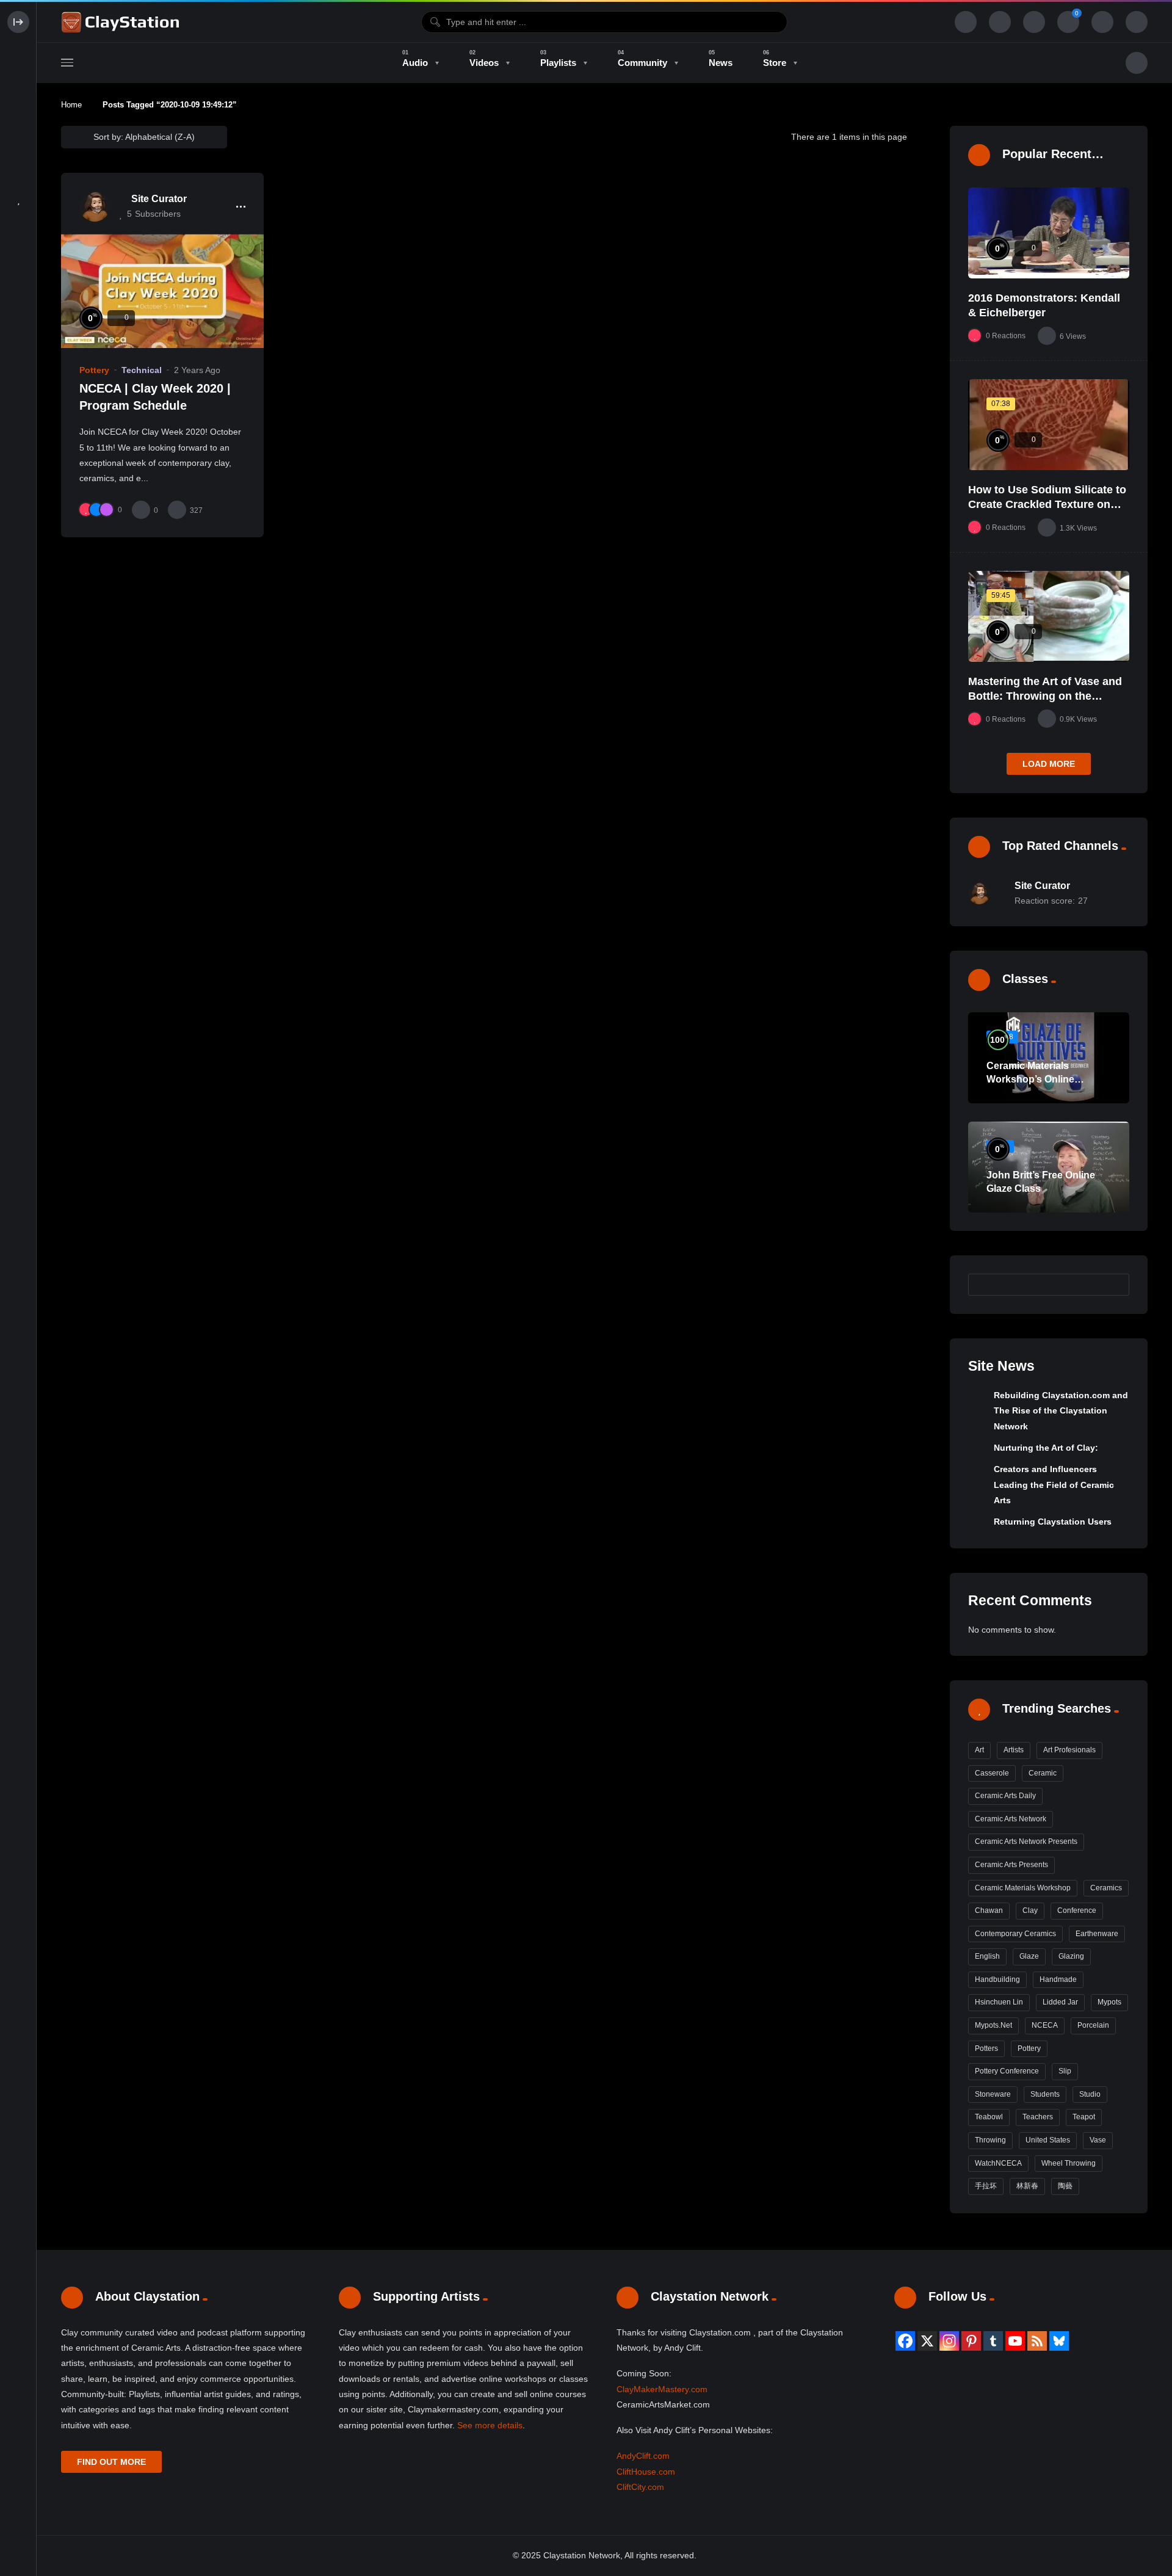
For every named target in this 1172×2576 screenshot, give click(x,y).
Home (71, 105)
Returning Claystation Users (1053, 1522)
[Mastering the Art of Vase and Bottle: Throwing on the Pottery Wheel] (1049, 616)
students (1045, 2094)
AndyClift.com (643, 2456)
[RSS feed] (1037, 2341)
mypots (1109, 2002)
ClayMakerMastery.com (662, 2389)
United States (1048, 2140)
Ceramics (1106, 1888)
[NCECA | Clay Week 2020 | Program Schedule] (162, 291)
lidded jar (1060, 2002)
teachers (1038, 2117)
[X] (927, 2341)
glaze (1029, 1956)
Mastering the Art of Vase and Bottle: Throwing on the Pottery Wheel (1045, 696)
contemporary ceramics (1015, 1934)
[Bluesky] (1059, 2341)
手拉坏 (986, 2186)
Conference (1077, 1910)
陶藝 (1065, 2186)
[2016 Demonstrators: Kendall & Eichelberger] (1049, 233)
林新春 (1027, 2186)
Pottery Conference (1007, 2071)
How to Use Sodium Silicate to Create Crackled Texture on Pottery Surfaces (1047, 505)
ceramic (1043, 1773)
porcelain (1093, 2025)
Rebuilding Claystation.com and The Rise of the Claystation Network (1061, 1411)
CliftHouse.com (646, 2472)
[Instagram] (949, 2341)
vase (1098, 2140)
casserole (992, 1773)
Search (1114, 1284)
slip (1065, 2071)
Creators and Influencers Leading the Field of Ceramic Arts (1054, 1485)
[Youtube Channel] (1015, 2341)
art (979, 1750)
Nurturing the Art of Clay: (1046, 1448)
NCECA (1045, 2025)
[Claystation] (122, 22)
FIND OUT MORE (111, 2462)
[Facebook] (905, 2341)
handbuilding (997, 1979)
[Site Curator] (95, 206)
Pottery (94, 370)
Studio (1090, 2094)
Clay (1030, 1910)
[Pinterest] (971, 2341)
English (987, 1956)
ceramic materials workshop (1023, 1888)
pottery (1029, 2048)
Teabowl (989, 2117)
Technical (142, 370)
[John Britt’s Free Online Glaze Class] (1049, 1167)
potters (986, 2048)
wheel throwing (1069, 2163)
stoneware (993, 2094)
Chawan (989, 1910)
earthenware (1097, 1934)
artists (1014, 1750)
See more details (490, 2425)
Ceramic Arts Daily (1005, 1796)
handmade (1058, 1979)
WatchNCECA (998, 2163)
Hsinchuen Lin (999, 2002)
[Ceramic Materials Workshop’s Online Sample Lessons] (1049, 1058)
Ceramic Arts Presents (1011, 1865)
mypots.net (993, 2025)
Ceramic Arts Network (1011, 1819)
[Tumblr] (993, 2341)
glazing (1071, 1956)
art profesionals (1069, 1750)
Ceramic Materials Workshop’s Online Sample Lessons (1030, 1079)
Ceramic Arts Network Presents (1026, 1841)
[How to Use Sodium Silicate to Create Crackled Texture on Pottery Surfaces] (1049, 425)
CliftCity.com (640, 2487)
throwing (990, 2140)
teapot (1084, 2117)
